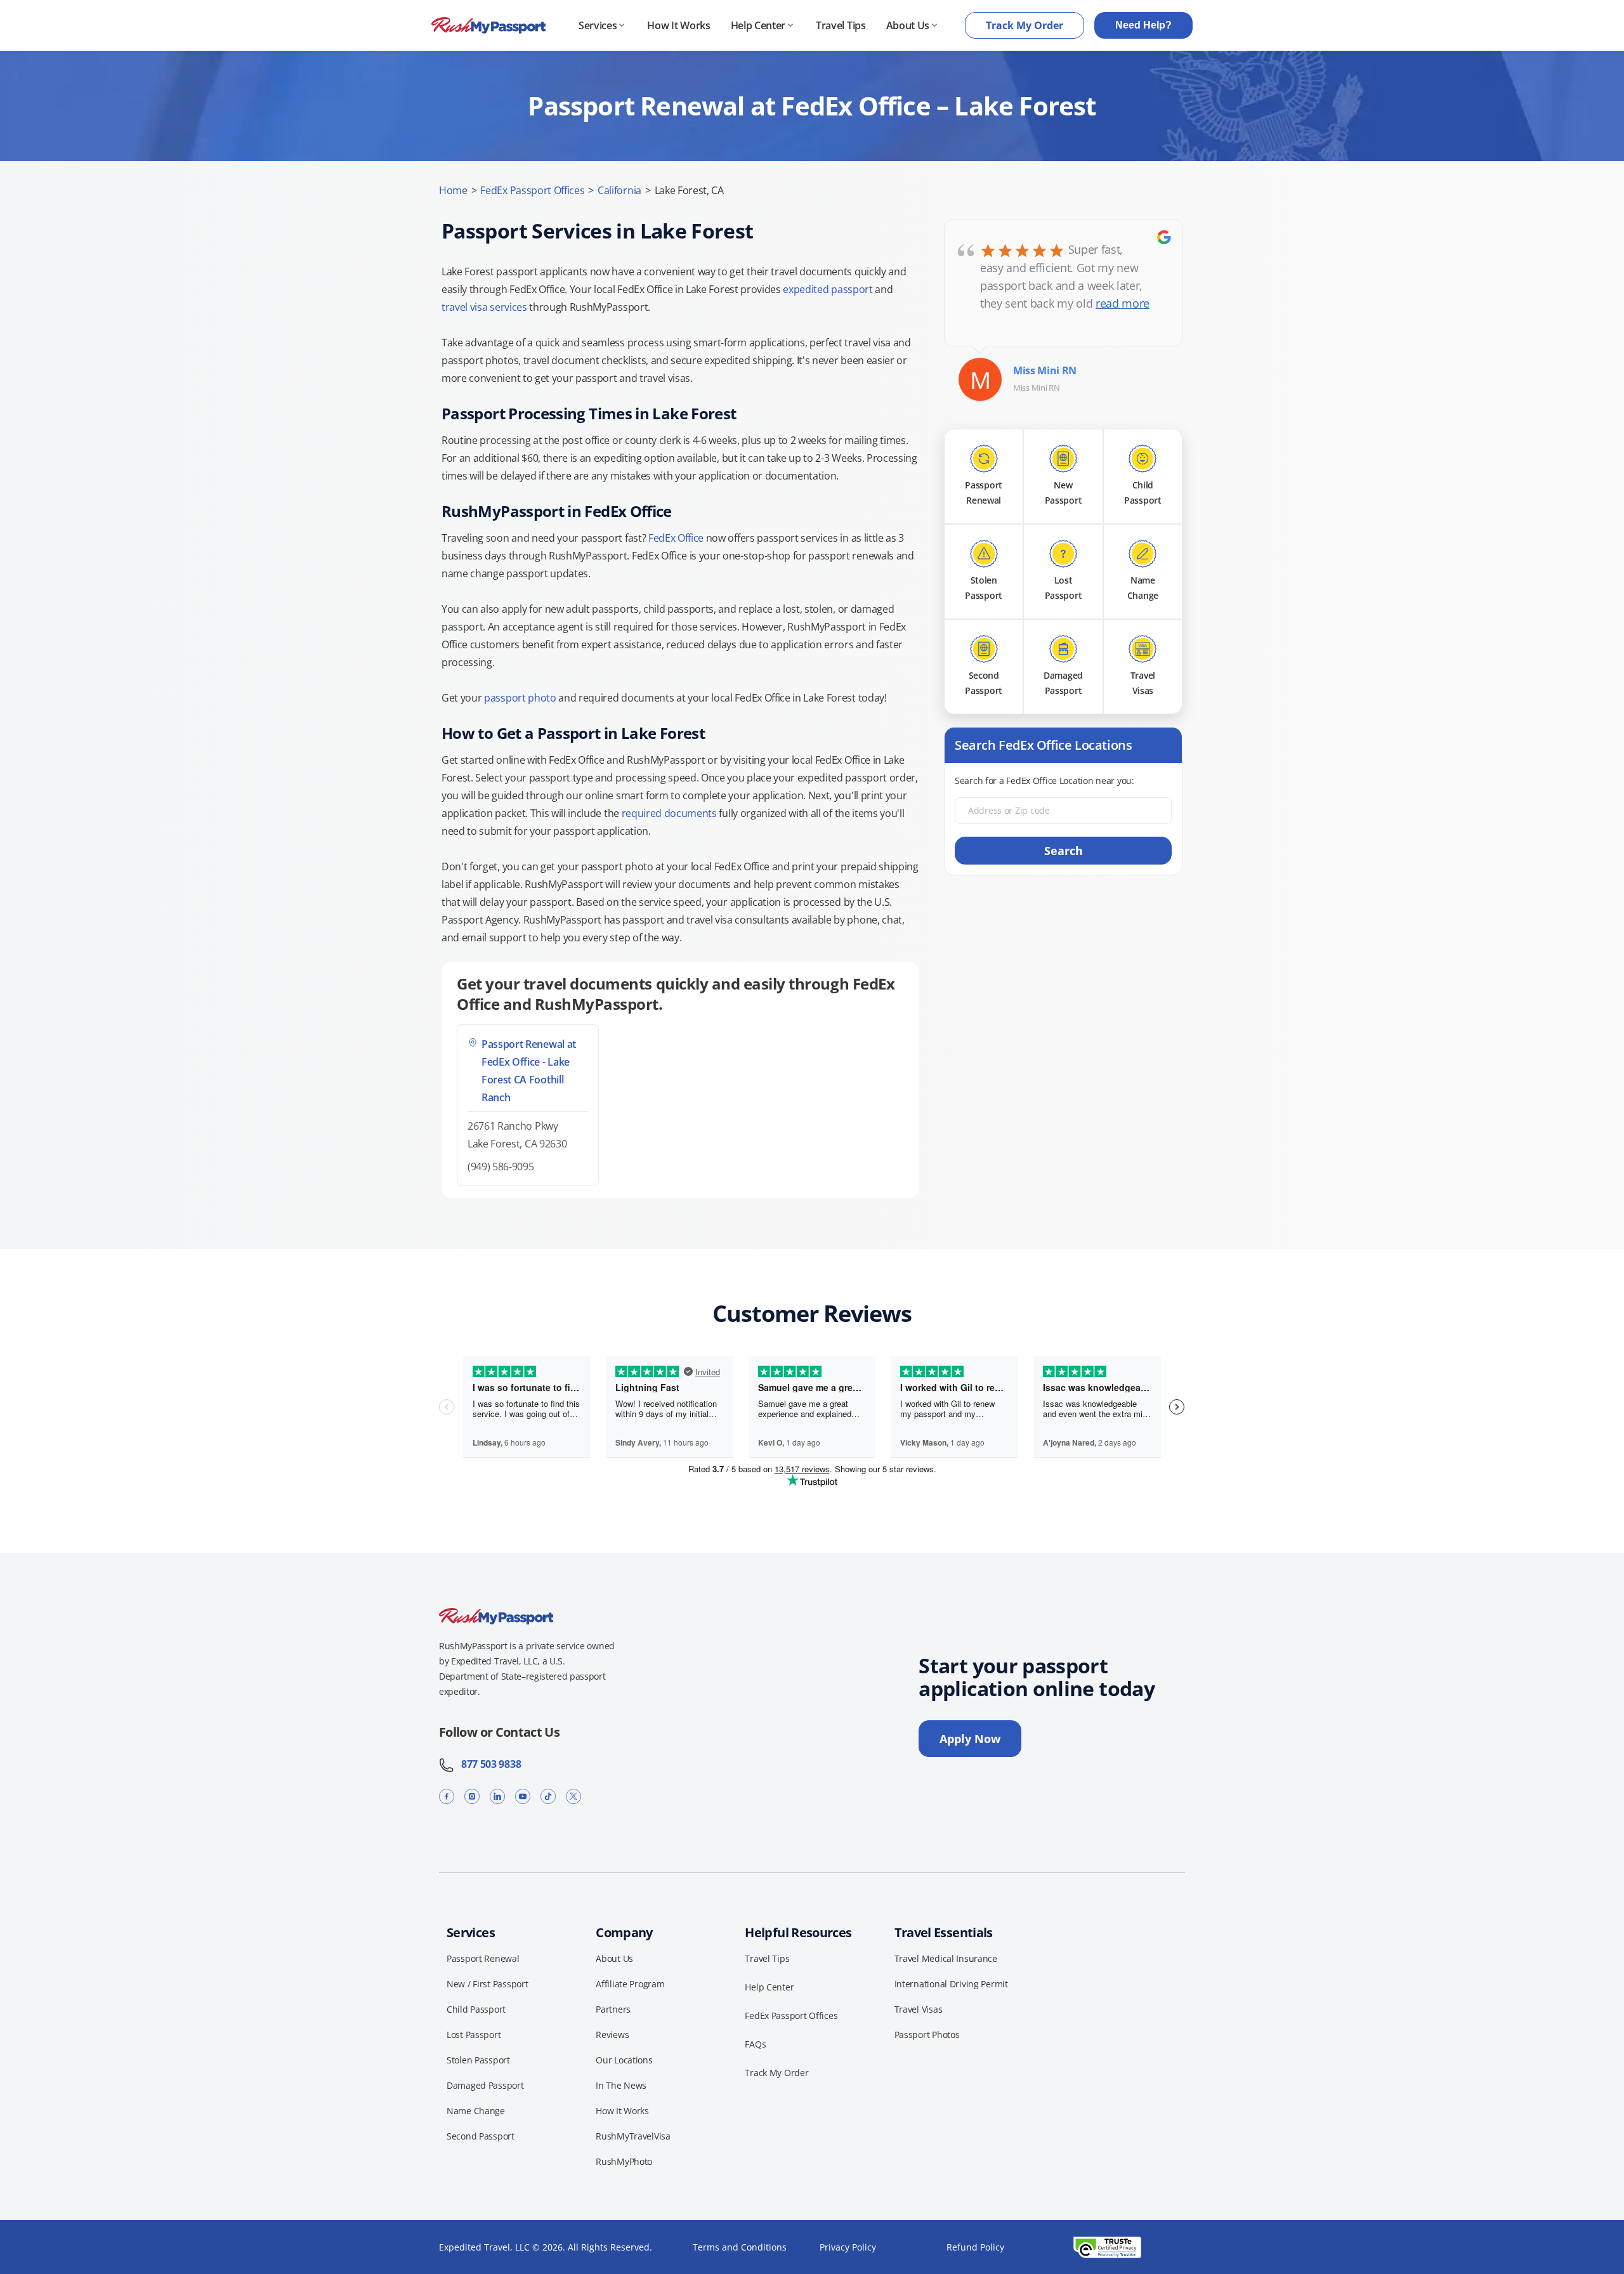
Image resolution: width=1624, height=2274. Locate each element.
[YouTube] (523, 1796)
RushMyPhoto (624, 2161)
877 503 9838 (488, 1764)
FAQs (755, 2044)
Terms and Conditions (740, 2247)
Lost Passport (474, 2035)
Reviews (612, 2035)
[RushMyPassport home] (488, 26)
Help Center (758, 25)
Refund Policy (975, 2247)
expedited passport (828, 289)
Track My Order (1025, 25)
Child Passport (476, 2009)
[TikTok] (548, 1796)
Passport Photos (927, 2035)
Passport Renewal (483, 1958)
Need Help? (1143, 25)
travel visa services (484, 307)
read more (1123, 303)
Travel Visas (919, 2009)
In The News (621, 2085)
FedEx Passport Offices (532, 190)
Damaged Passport (485, 2085)
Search (1064, 851)
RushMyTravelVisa (633, 2136)
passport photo (520, 698)
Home (453, 190)
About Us (908, 25)
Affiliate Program (630, 1984)
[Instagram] (472, 1796)
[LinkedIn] (497, 1796)
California (619, 190)
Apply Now (970, 1739)
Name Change (476, 2111)
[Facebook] (447, 1796)
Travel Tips (841, 25)
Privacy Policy (848, 2247)
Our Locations (624, 2060)
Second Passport (481, 2136)
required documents (669, 813)
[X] (573, 1796)
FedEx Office (676, 538)
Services (598, 25)
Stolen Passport (478, 2060)
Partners (613, 2009)
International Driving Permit (951, 1984)
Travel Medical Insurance (946, 1958)
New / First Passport (487, 1984)
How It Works (678, 25)
